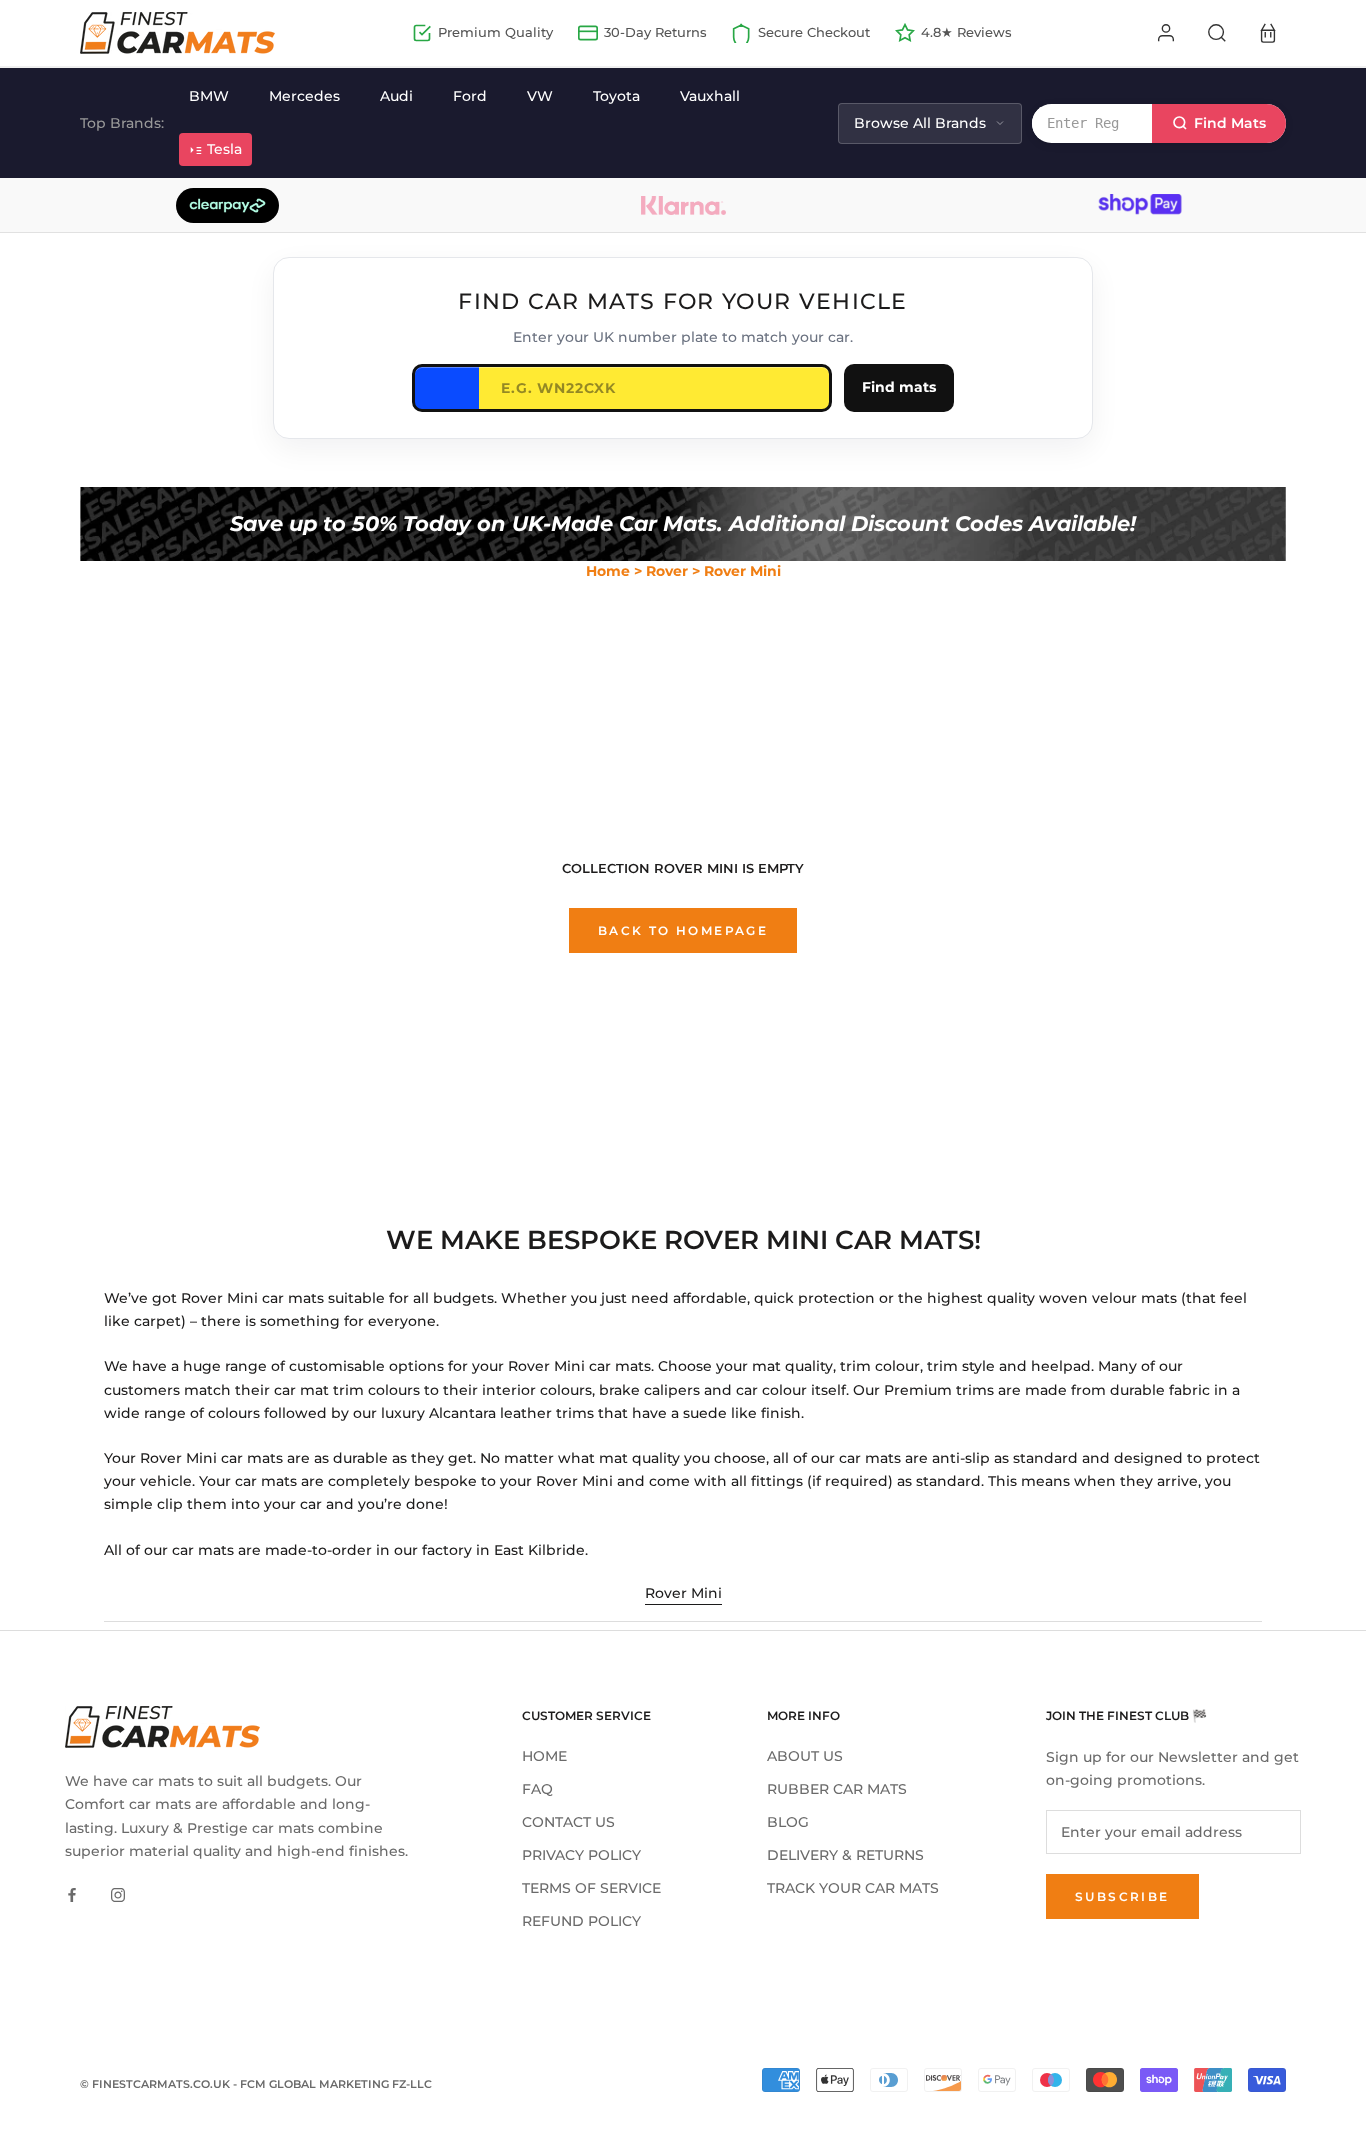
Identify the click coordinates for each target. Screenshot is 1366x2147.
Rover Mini (683, 1593)
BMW (209, 96)
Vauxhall (710, 96)
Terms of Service (591, 1888)
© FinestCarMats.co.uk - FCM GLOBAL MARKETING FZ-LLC (256, 2084)
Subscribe (1122, 1896)
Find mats (899, 387)
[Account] (1166, 33)
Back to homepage (683, 930)
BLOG (788, 1822)
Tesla (224, 149)
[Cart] (1268, 33)
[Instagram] (118, 1894)
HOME (544, 1756)
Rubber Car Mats (837, 1789)
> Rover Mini (736, 571)
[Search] (1217, 33)
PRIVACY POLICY (581, 1855)
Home (608, 571)
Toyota (616, 96)
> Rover (661, 571)
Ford (470, 96)
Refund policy (581, 1921)
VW (540, 96)
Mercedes (304, 96)
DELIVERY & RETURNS (845, 1855)
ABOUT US (805, 1756)
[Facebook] (72, 1894)
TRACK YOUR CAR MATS (853, 1888)
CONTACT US (568, 1822)
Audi (396, 96)
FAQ (537, 1789)
